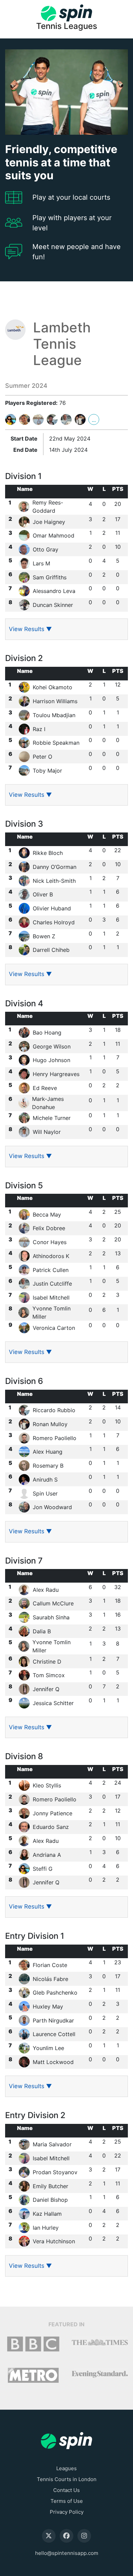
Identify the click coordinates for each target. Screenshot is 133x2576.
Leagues (66, 2468)
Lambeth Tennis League (62, 344)
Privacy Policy (67, 2512)
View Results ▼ (30, 629)
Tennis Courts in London (67, 2479)
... (94, 420)
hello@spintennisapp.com (67, 2553)
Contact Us (66, 2490)
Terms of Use (67, 2501)
